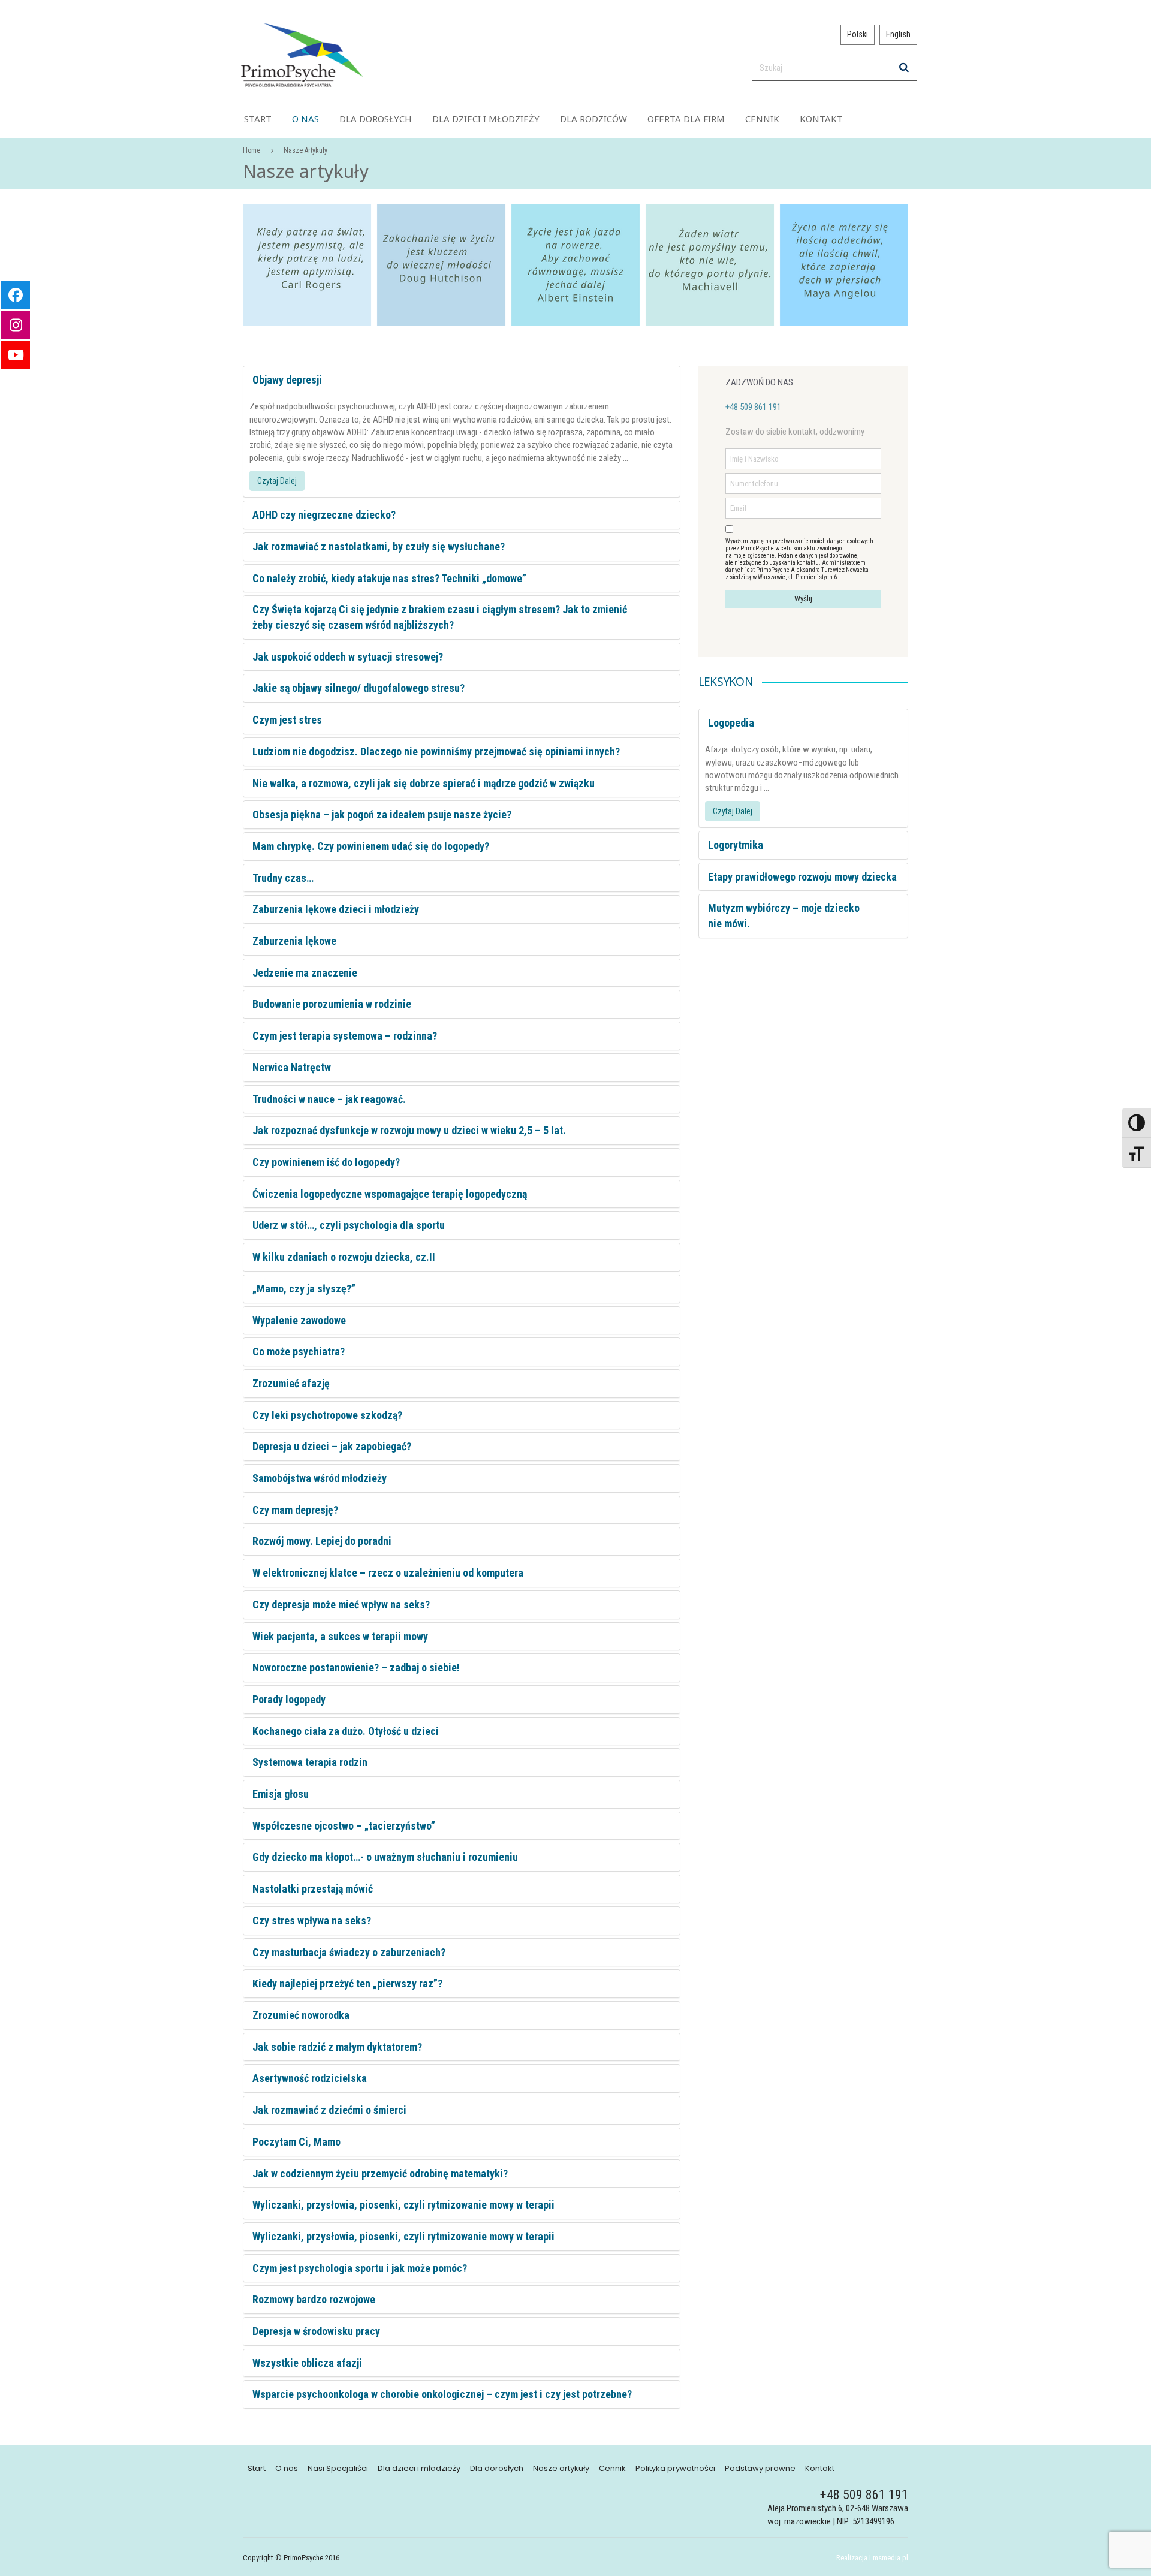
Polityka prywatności (675, 2469)
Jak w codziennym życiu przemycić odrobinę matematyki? (380, 2173)
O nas (305, 119)
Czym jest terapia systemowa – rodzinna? (345, 1036)
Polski (858, 34)
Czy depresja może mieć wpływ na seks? (341, 1605)
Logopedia (731, 723)
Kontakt (821, 119)
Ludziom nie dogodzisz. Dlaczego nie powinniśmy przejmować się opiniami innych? (436, 751)
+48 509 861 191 (753, 407)
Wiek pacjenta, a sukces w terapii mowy (340, 1636)
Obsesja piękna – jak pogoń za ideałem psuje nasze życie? (382, 814)
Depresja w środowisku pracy (316, 2331)
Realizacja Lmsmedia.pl (872, 2558)
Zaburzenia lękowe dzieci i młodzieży (336, 909)
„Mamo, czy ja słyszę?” (304, 1289)
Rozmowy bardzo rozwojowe (314, 2299)
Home (251, 150)
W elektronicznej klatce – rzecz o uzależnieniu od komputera (388, 1573)
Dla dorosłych (376, 119)
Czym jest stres (287, 720)
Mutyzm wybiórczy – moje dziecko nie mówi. (784, 916)
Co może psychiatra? (299, 1352)
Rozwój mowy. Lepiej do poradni (322, 1541)
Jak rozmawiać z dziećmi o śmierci (329, 2110)
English (898, 34)
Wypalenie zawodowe (299, 1320)
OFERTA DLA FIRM (686, 119)
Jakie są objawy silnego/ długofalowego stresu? (358, 688)
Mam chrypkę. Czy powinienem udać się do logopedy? (371, 846)
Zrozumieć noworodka (301, 2015)
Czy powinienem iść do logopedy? (326, 1162)
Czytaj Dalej (277, 481)
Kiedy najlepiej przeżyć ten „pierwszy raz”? (347, 1983)
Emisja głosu (281, 1794)
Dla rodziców (593, 119)
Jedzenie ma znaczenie (305, 973)
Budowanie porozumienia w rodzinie (332, 1004)
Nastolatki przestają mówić (313, 1889)
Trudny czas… (283, 878)
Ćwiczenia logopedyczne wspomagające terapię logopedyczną (390, 1194)
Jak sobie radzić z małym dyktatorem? (337, 2047)
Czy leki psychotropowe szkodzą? (327, 1415)
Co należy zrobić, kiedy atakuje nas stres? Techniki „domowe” (389, 578)
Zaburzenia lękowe (294, 941)
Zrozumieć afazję (291, 1383)
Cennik (762, 119)
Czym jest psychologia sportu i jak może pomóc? (360, 2268)
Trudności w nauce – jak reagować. (329, 1099)
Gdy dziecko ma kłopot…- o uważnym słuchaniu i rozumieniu (385, 1857)
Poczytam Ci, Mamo (296, 2142)
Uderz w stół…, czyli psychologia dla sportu (349, 1225)
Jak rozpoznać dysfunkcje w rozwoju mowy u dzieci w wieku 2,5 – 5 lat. (409, 1130)
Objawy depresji (287, 380)
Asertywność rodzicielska (310, 2078)
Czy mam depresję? (295, 1510)
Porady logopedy (289, 1699)
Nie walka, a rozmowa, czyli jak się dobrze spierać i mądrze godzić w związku (424, 783)
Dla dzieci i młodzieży (486, 119)
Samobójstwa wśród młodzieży (320, 1478)
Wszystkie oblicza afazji (307, 2363)
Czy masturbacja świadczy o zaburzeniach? (349, 1952)
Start (258, 119)
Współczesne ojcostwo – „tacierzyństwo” (344, 1826)
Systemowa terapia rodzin (310, 1762)
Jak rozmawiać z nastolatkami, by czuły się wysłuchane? (379, 546)
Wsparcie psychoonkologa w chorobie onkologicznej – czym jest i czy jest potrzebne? (442, 2394)
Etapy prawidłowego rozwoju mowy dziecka (802, 877)
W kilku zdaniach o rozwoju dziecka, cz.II (344, 1257)
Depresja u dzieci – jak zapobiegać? (332, 1446)
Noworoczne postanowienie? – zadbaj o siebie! (356, 1667)
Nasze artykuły (561, 2469)
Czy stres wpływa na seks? (312, 1920)
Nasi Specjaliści (338, 2469)
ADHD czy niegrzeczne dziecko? (324, 515)
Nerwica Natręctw (292, 1067)
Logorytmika (736, 845)
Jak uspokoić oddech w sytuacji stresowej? (348, 657)
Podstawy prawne (760, 2469)
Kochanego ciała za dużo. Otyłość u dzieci (346, 1731)
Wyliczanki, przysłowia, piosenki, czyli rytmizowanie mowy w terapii (403, 2205)
